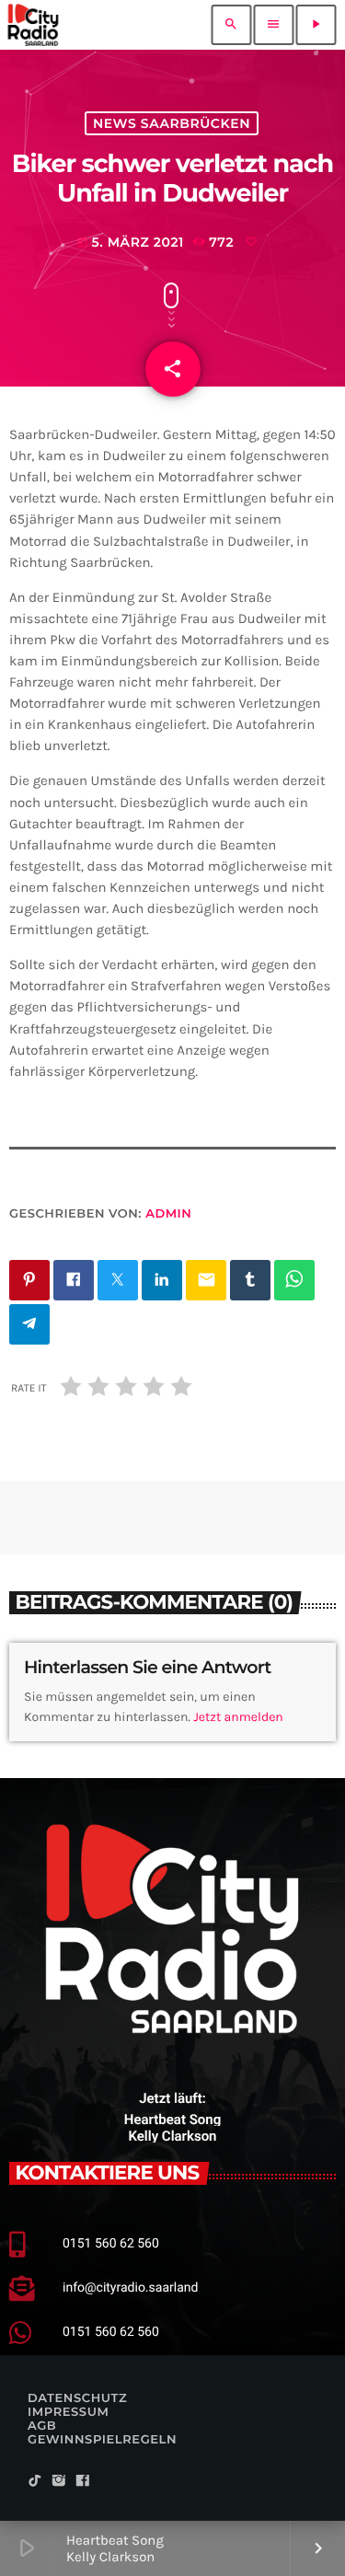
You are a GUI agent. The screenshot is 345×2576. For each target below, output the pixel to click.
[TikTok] (35, 2482)
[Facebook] (83, 2482)
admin (168, 1214)
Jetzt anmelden (238, 1717)
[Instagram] (59, 2482)
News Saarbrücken (172, 123)
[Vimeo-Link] (33, 25)
